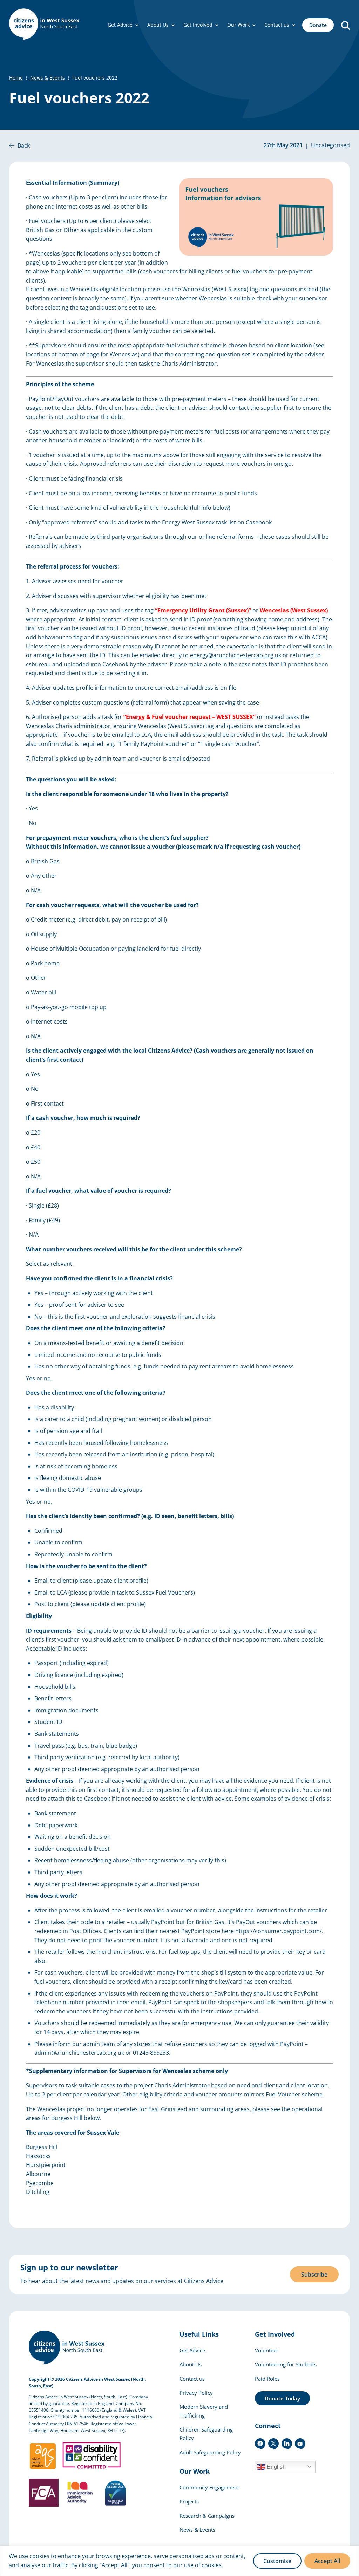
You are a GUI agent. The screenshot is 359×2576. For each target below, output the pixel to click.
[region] (179, 2561)
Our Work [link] (238, 25)
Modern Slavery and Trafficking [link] (204, 2411)
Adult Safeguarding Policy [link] (210, 2452)
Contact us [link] (277, 25)
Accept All (327, 2561)
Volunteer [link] (267, 2350)
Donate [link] (318, 25)
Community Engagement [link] (209, 2487)
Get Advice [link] (120, 25)
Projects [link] (189, 2501)
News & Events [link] (48, 78)
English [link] (276, 2467)
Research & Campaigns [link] (207, 2516)
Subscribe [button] (314, 2275)
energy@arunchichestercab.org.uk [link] (236, 655)
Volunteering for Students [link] (286, 2364)
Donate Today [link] (282, 2398)
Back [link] (24, 145)
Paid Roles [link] (267, 2379)
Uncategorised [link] (330, 145)
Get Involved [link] (198, 25)
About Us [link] (158, 25)
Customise (277, 2561)
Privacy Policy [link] (196, 2393)
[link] (44, 25)
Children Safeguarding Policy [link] (206, 2434)
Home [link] (16, 78)
